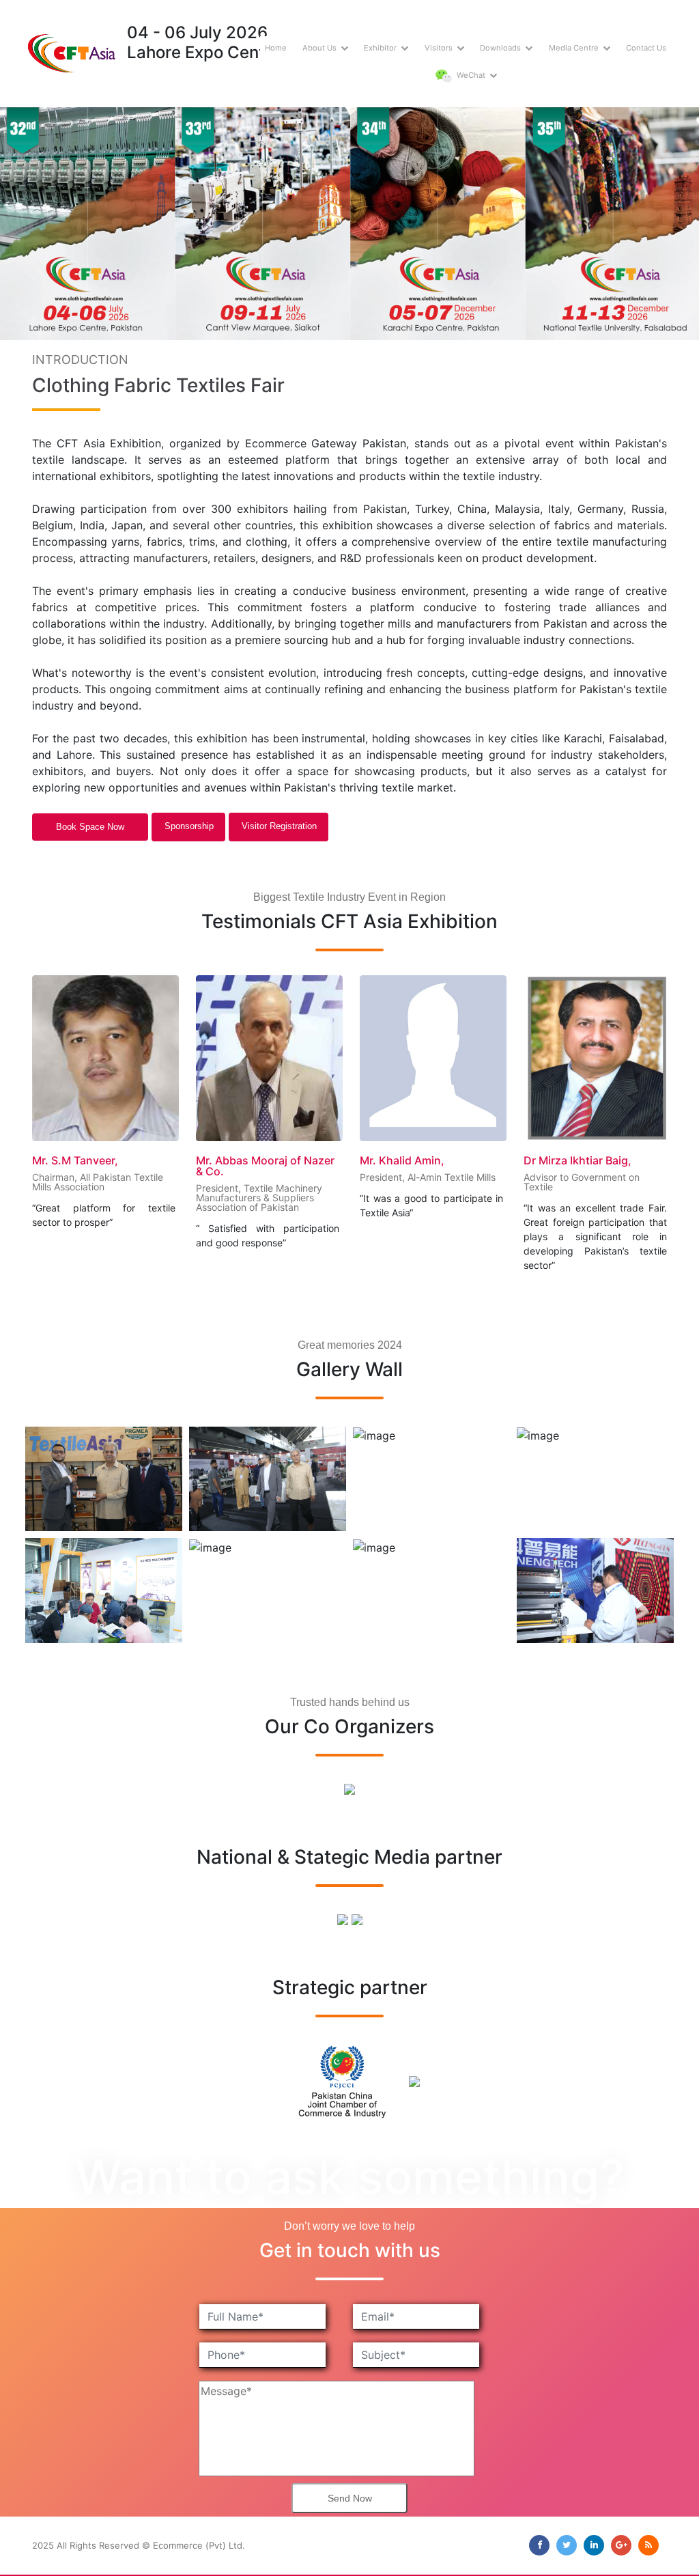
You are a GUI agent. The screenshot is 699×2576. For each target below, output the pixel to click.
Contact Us (646, 48)
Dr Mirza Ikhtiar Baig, (414, 1160)
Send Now (350, 2498)
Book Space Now (90, 827)
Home (276, 48)
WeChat (470, 75)
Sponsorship (189, 826)
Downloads (500, 48)
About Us (319, 48)
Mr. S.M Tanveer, (567, 1160)
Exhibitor (380, 48)
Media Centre (574, 48)
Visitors (439, 48)
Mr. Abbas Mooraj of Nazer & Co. (101, 1166)
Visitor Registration (279, 826)
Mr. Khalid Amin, (238, 1160)
